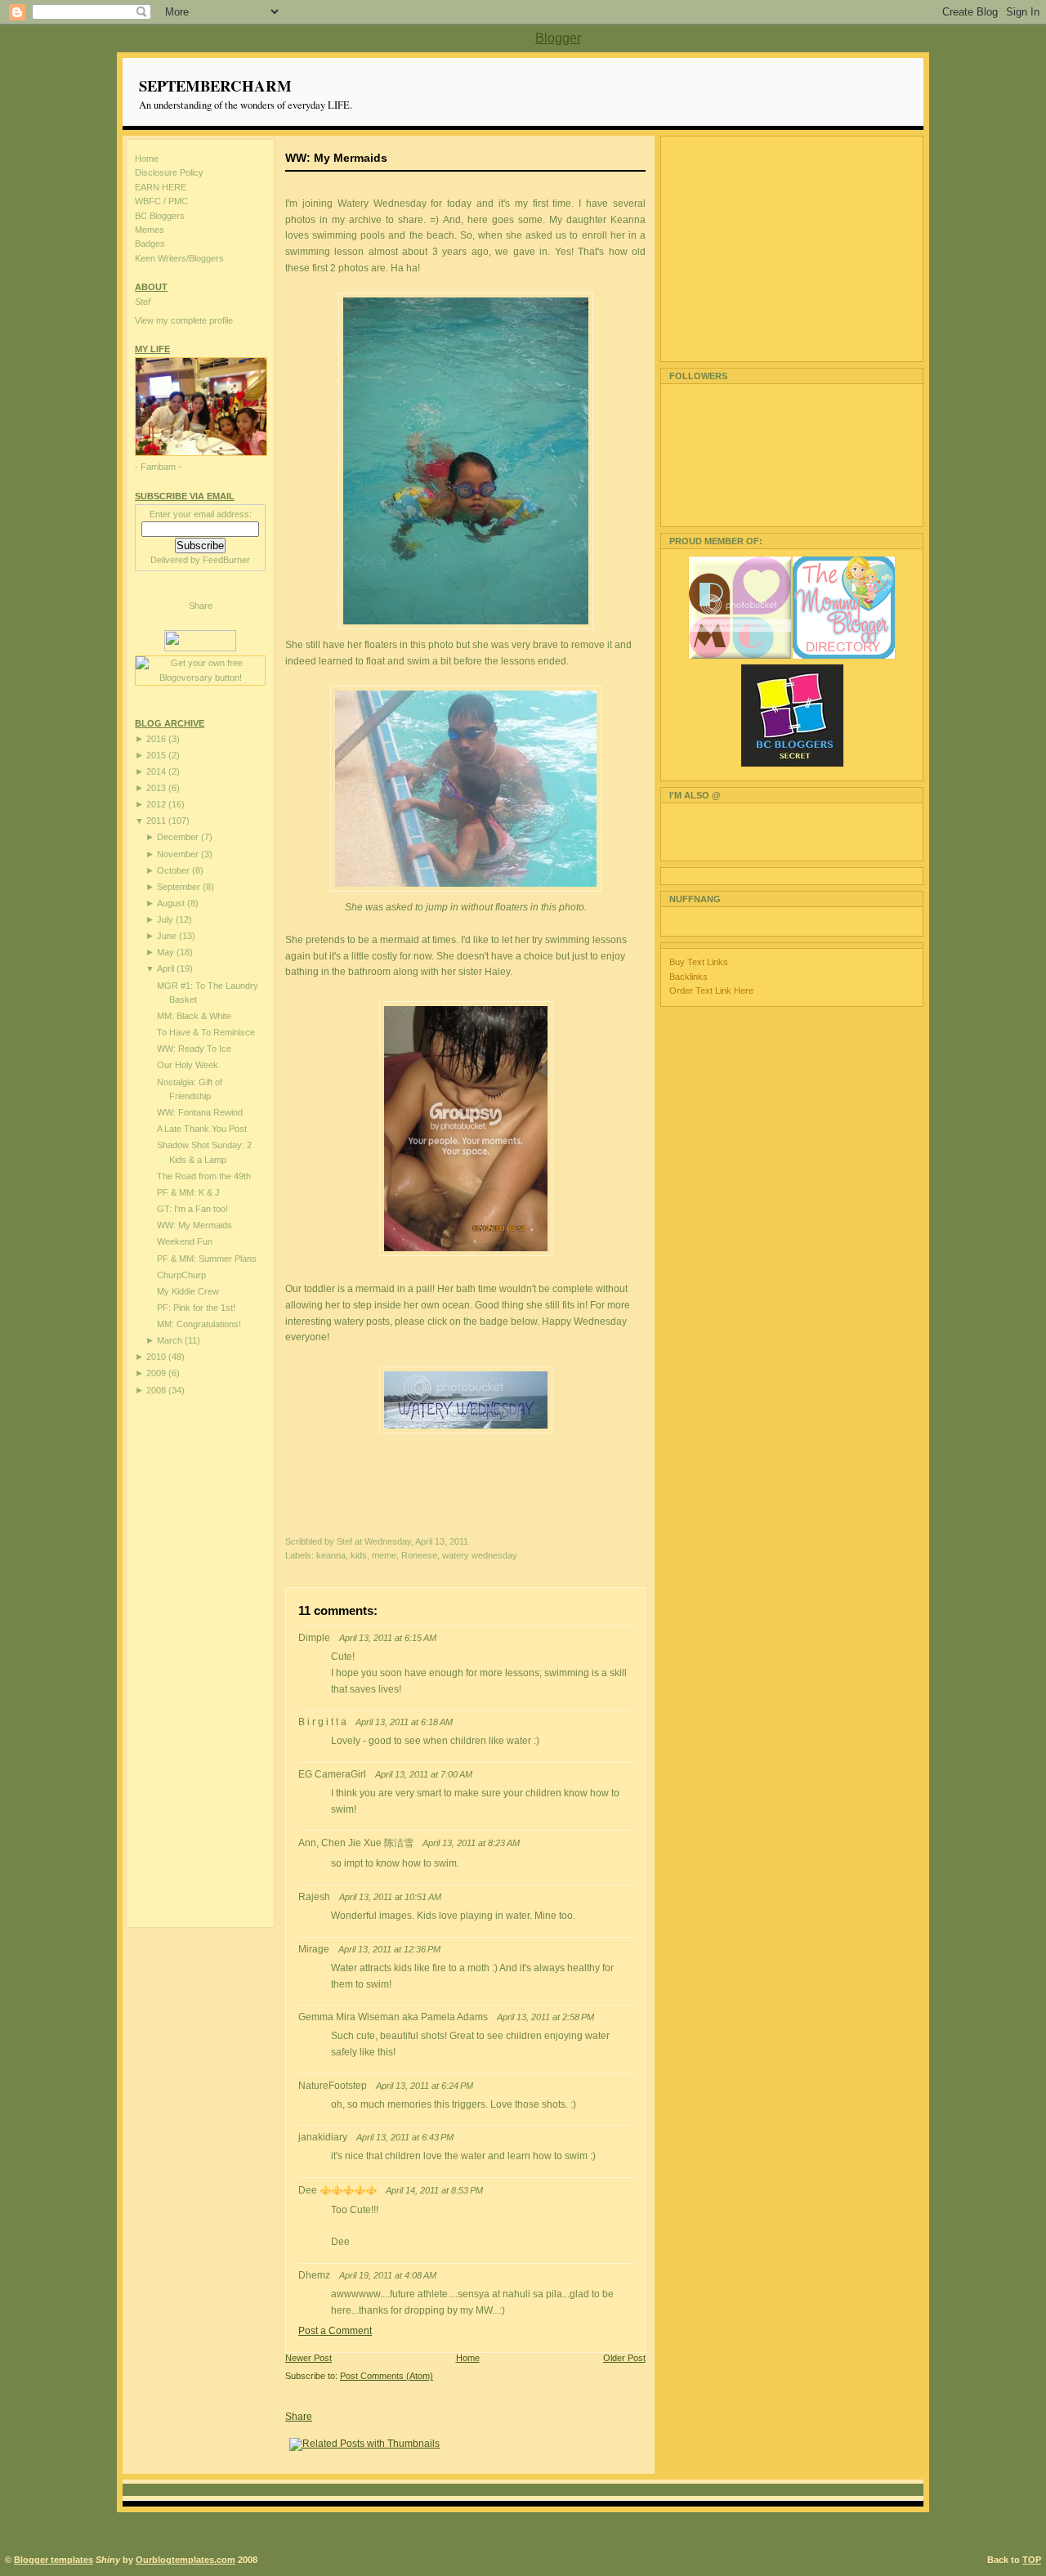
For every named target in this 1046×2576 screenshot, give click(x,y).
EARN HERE (161, 187)
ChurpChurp (181, 1275)
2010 (156, 1357)
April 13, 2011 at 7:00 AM (424, 1774)
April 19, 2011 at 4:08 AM (388, 2275)
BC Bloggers (160, 216)
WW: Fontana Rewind (200, 1112)
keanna (331, 1555)
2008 (156, 1390)
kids (359, 1555)
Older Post (624, 2358)
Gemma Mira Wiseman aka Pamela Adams (393, 2017)
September (179, 887)
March (170, 1340)
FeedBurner (226, 560)
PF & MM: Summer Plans (207, 1259)
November (178, 854)
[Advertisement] (200, 1661)
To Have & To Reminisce (206, 1032)
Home (147, 159)
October (173, 870)
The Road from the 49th (204, 1176)
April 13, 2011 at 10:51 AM (390, 1897)
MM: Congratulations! (199, 1324)
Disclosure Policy (169, 172)
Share (201, 606)
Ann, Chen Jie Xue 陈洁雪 (356, 1843)
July (165, 919)
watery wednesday (480, 1555)
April (165, 968)
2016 (156, 739)
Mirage (314, 1949)
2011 (156, 821)
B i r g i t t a (322, 1722)
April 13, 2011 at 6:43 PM (405, 2137)
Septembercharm (215, 85)
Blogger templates (54, 2560)
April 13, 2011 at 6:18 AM (404, 1722)
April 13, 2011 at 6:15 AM (388, 1638)
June (167, 936)
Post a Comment (335, 2331)
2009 (156, 1373)
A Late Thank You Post (202, 1129)
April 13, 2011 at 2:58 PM (545, 2017)
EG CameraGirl (332, 1774)
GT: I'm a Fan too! (192, 1209)
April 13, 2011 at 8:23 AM (471, 1843)
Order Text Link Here (711, 991)
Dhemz (314, 2275)
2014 (156, 771)
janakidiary (323, 2137)
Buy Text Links (699, 962)
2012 (156, 804)
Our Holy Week (188, 1065)
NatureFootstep (333, 2086)
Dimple (314, 1638)
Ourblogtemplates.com (186, 2560)
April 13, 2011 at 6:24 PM (425, 2086)
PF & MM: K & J (188, 1192)
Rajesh (314, 1897)
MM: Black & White (194, 1016)
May (165, 952)
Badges (150, 244)
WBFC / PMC (161, 201)
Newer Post (308, 2358)
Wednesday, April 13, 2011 (416, 1541)
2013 (156, 788)
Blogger (558, 38)
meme (384, 1555)
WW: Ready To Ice (194, 1049)
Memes (150, 230)
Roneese (419, 1555)
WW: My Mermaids (194, 1225)
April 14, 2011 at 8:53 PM (434, 2190)
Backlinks (688, 977)
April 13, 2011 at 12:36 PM (389, 1949)
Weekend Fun (185, 1241)
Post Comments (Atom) (387, 2376)
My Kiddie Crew (188, 1291)
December (178, 837)
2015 (156, 755)
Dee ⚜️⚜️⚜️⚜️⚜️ (337, 2190)
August (171, 903)
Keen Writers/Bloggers (179, 258)
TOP (1032, 2560)
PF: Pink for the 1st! (196, 1308)
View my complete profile (184, 320)
